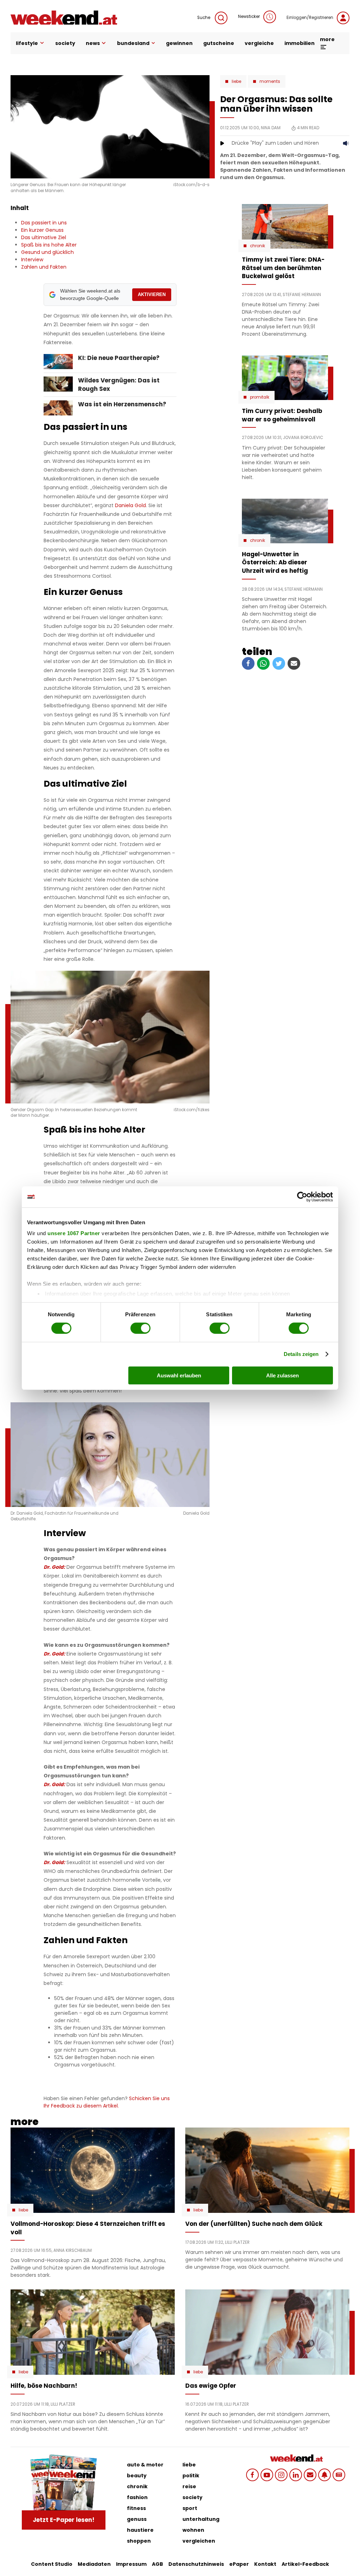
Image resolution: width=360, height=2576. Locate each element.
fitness (136, 2508)
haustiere (140, 2530)
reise (189, 2486)
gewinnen (179, 43)
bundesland (133, 43)
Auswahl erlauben (179, 1375)
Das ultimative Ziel (44, 237)
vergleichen (199, 2541)
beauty (137, 2476)
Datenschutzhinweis (196, 2564)
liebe (189, 2465)
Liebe (236, 81)
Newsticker (249, 17)
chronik (137, 2486)
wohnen (193, 2530)
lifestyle (27, 43)
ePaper (239, 2564)
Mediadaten (94, 2564)
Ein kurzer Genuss (42, 230)
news (93, 43)
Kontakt (265, 2564)
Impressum (131, 2564)
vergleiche (259, 43)
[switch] (140, 1328)
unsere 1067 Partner (74, 1233)
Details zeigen (301, 1354)
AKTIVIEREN (152, 294)
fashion (137, 2497)
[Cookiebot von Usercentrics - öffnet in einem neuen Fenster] (302, 1197)
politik (191, 2476)
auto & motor (145, 2465)
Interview (32, 260)
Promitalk (260, 397)
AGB (157, 2564)
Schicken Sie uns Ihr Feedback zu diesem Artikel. (107, 2102)
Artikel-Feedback (305, 2564)
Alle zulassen (282, 1375)
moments (270, 81)
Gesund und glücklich (47, 252)
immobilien (300, 43)
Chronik (258, 246)
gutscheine (219, 43)
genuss (137, 2519)
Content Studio (52, 2564)
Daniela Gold (130, 505)
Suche (204, 18)
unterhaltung (201, 2519)
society (65, 43)
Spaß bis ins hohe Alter (49, 245)
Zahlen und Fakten (44, 267)
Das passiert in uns (44, 223)
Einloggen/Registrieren (310, 18)
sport (190, 2508)
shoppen (139, 2541)
